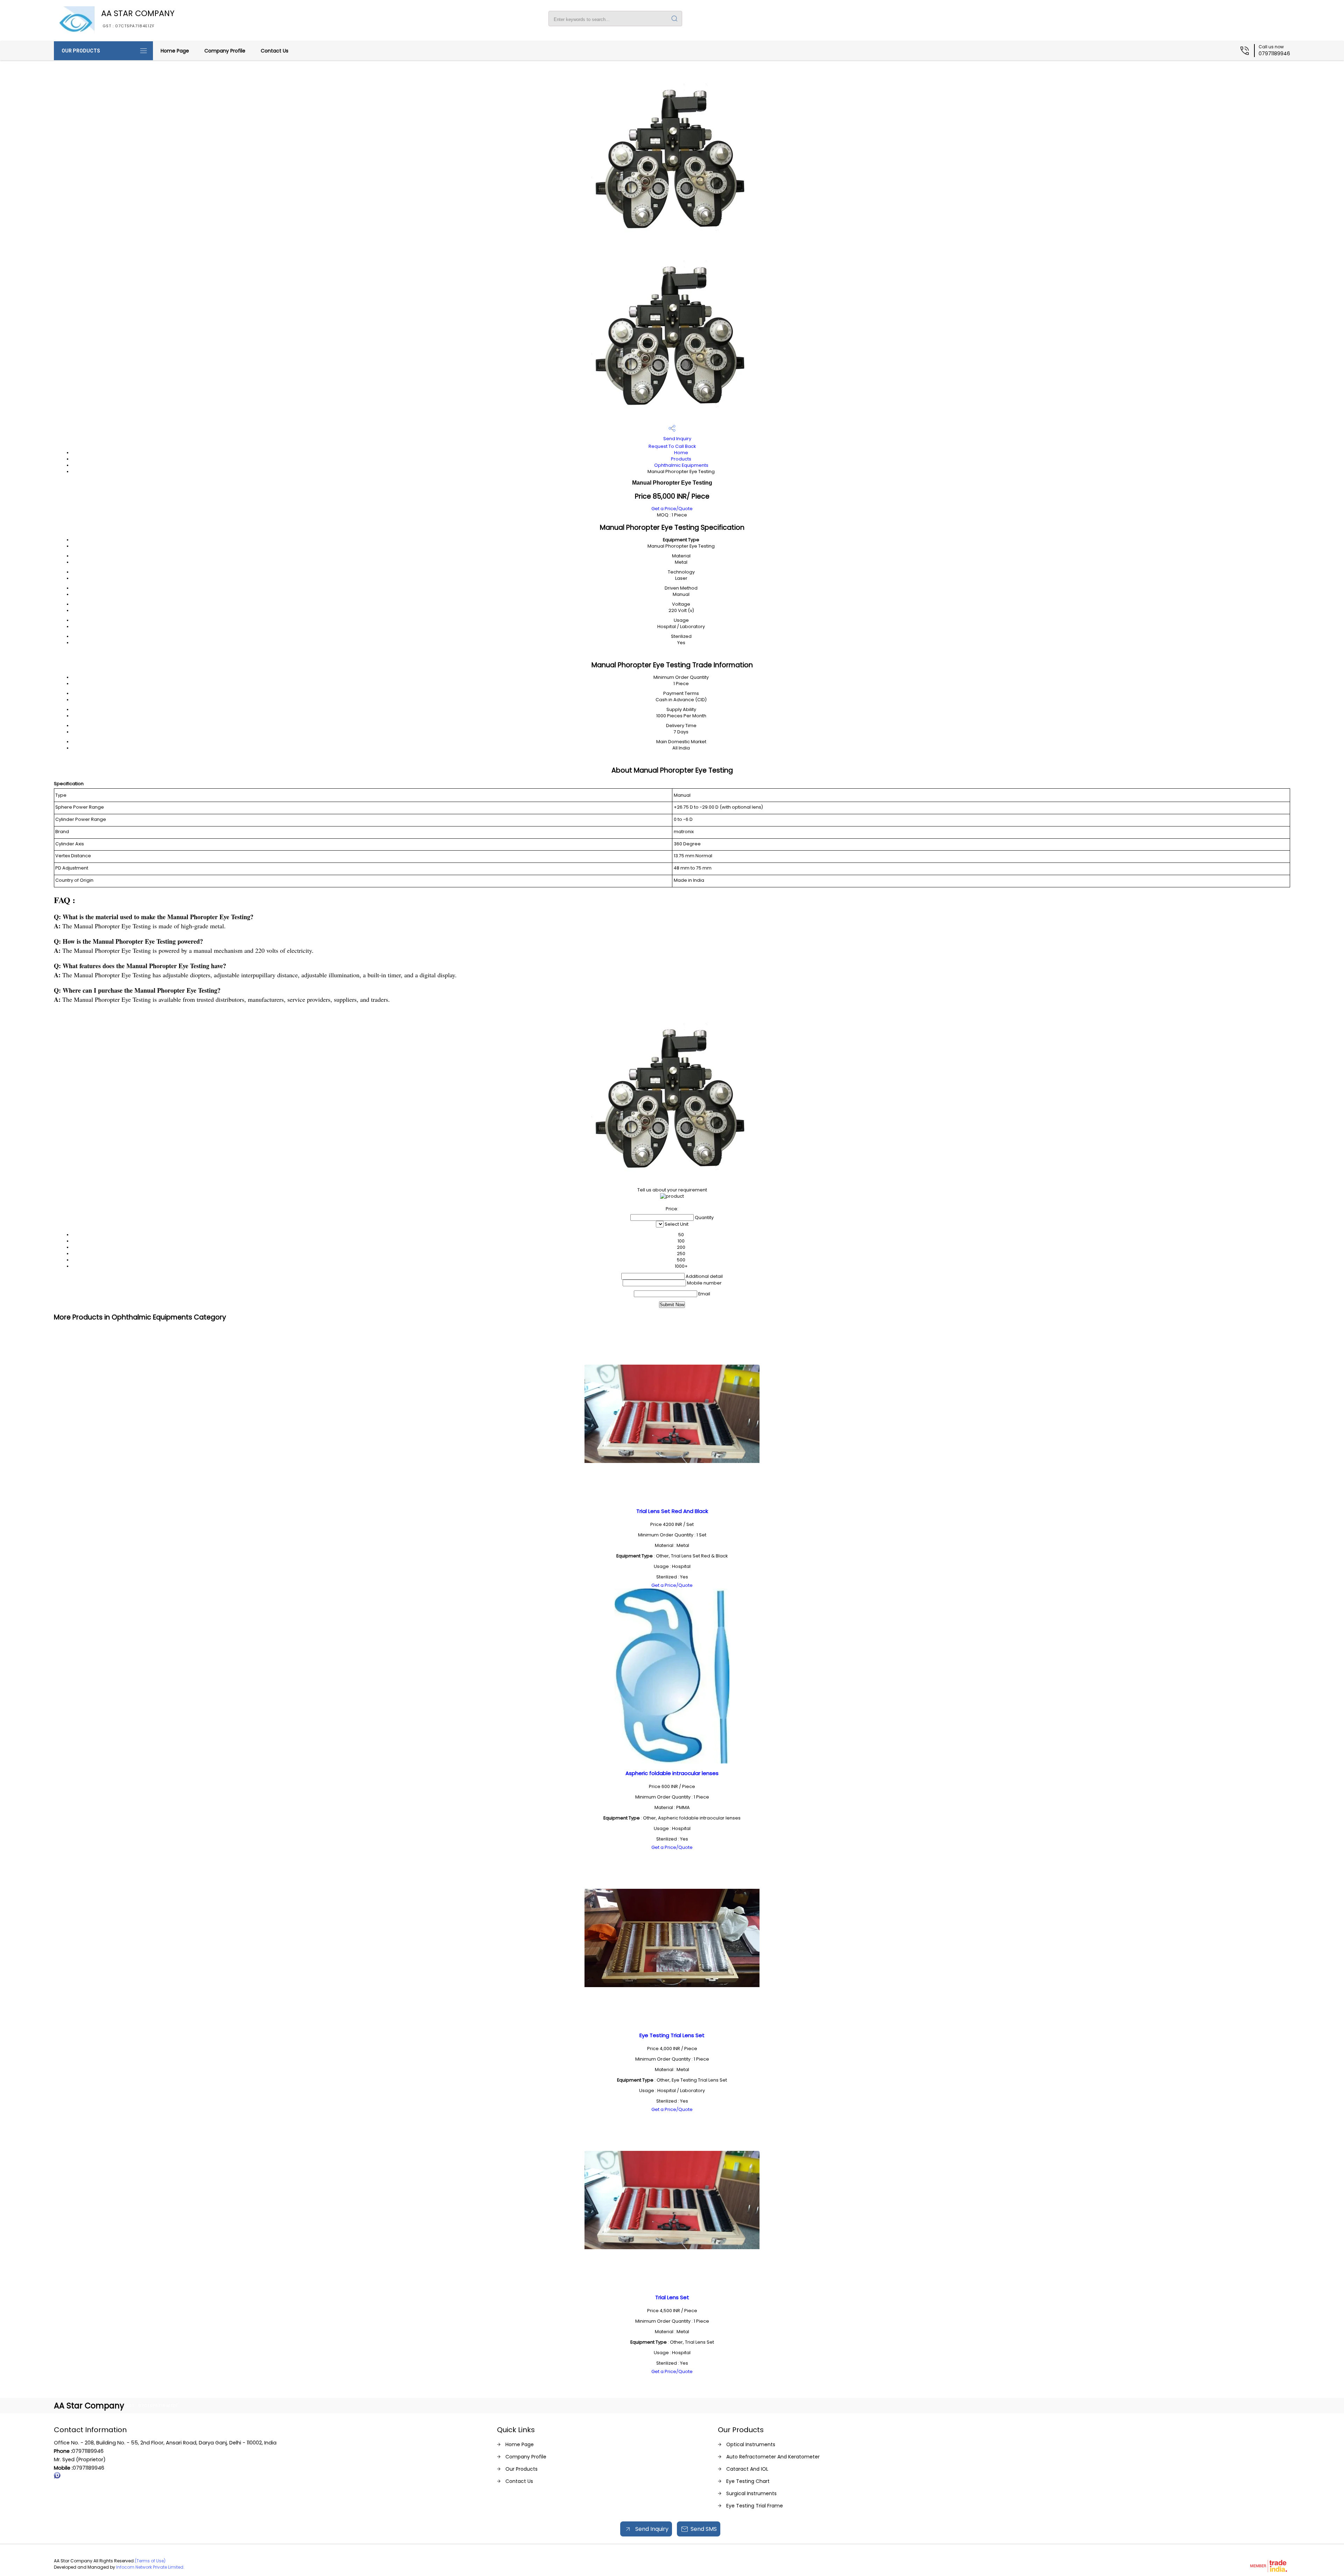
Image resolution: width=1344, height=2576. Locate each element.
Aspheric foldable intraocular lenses (672, 1773)
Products (681, 459)
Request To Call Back (672, 446)
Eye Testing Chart (748, 2481)
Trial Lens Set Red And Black (672, 1511)
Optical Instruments (751, 2444)
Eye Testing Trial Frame (755, 2506)
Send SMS (704, 2529)
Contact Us (275, 51)
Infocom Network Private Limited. (150, 2567)
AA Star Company (138, 18)
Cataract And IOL (747, 2469)
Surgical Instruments (751, 2493)
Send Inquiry (677, 439)
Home (681, 453)
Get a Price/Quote (672, 509)
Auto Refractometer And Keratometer (773, 2457)
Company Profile (225, 51)
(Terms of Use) (150, 2561)
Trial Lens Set (672, 2297)
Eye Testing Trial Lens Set (672, 2035)
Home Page (175, 51)
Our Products (81, 51)
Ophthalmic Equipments (681, 465)
